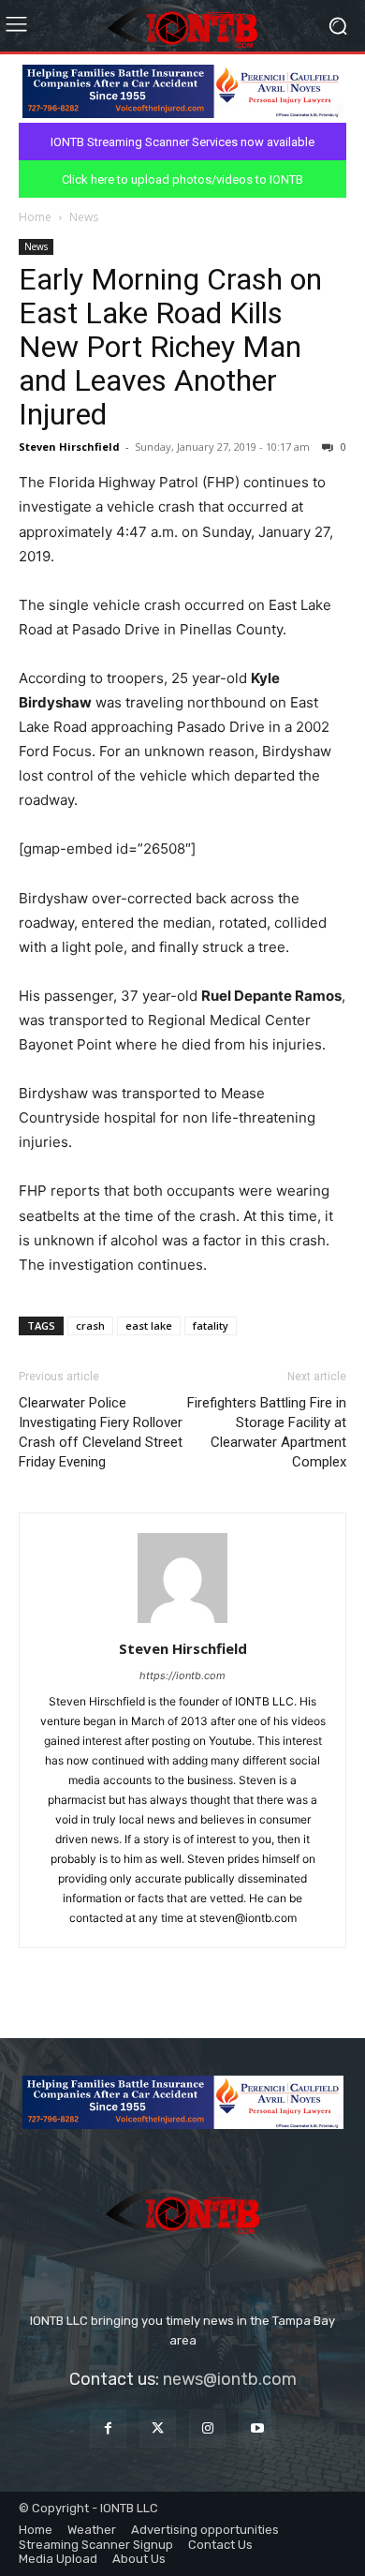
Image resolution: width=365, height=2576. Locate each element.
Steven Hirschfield (69, 447)
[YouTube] (257, 2428)
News (84, 217)
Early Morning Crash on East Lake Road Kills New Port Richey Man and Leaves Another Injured (170, 347)
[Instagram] (207, 2428)
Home (35, 217)
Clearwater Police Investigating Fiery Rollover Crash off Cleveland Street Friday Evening (101, 1432)
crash (90, 1325)
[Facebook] (108, 2428)
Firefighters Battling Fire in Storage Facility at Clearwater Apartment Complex (267, 1432)
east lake (149, 1325)
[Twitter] (158, 2428)
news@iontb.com (230, 2379)
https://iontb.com (182, 1675)
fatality (211, 1325)
